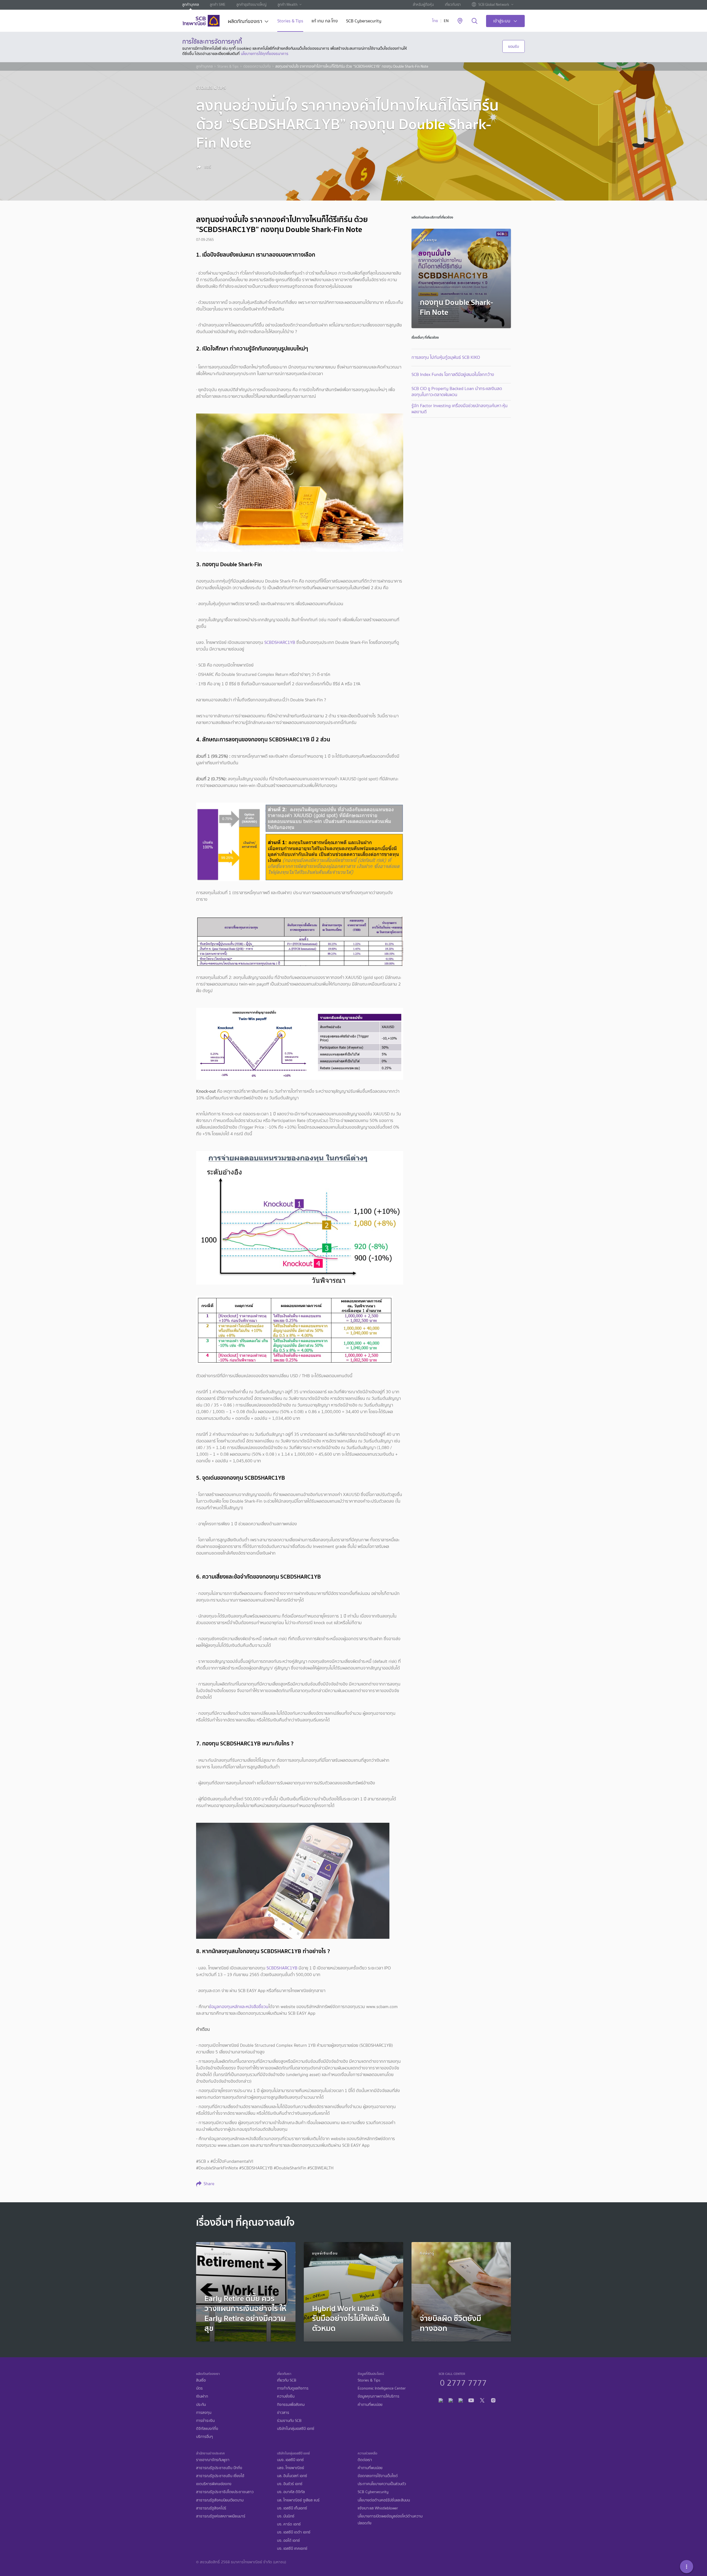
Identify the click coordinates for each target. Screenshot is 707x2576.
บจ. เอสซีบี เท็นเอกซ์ (292, 2508)
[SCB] (201, 21)
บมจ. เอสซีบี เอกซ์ (290, 2460)
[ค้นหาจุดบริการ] (460, 21)
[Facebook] (441, 2400)
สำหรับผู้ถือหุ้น (423, 5)
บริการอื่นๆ (205, 2437)
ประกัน (201, 2405)
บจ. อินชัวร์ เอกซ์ (290, 2484)
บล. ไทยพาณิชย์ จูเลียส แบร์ (298, 2500)
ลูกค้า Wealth (287, 5)
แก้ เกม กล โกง (325, 21)
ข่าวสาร (283, 2413)
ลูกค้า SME (218, 5)
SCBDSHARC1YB (280, 642)
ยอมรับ (514, 46)
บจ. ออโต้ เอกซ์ (288, 2541)
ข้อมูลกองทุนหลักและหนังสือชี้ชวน (239, 2007)
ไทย (435, 21)
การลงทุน (204, 2413)
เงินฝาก (202, 2396)
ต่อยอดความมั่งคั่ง (257, 67)
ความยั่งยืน (286, 2396)
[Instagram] (493, 2400)
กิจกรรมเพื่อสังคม (291, 2405)
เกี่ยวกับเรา (453, 5)
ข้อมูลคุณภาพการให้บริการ (378, 2396)
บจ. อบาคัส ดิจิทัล (291, 2492)
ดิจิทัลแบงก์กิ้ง (207, 2429)
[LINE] (451, 2400)
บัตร (199, 2388)
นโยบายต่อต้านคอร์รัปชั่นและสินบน (384, 2500)
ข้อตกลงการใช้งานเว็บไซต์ (378, 2476)
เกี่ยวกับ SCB (287, 2380)
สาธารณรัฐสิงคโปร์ (211, 2508)
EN (446, 21)
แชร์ (207, 167)
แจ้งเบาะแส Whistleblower (378, 2508)
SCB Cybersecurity (364, 21)
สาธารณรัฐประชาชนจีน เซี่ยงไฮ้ (220, 2476)
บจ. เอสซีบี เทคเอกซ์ (292, 2549)
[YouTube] (471, 2400)
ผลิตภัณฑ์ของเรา (245, 22)
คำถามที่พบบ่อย (370, 2405)
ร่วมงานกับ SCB (289, 2421)
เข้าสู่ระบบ (502, 21)
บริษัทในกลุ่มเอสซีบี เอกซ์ (296, 2429)
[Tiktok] (461, 2400)
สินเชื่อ (201, 2380)
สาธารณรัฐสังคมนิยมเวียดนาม (220, 2500)
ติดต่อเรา (365, 2460)
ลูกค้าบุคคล (191, 5)
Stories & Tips (290, 21)
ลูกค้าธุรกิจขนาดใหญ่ (251, 5)
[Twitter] (482, 2400)
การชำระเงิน (205, 2421)
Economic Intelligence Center (382, 2388)
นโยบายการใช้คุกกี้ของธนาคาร (265, 54)
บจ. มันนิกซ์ (286, 2516)
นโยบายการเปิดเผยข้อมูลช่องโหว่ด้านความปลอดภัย (390, 2520)
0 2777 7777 (463, 2382)
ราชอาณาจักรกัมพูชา (213, 2460)
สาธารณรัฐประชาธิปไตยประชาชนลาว (225, 2492)
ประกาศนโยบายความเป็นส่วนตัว (382, 2484)
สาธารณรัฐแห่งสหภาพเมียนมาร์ (221, 2516)
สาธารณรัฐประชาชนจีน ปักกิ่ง (219, 2468)
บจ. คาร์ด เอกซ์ (289, 2524)
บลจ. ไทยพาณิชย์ (291, 2468)
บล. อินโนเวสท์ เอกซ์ (292, 2476)
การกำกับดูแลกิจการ (293, 2388)
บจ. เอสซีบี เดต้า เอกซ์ (294, 2532)
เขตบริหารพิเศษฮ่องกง (214, 2484)
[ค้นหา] (475, 21)
